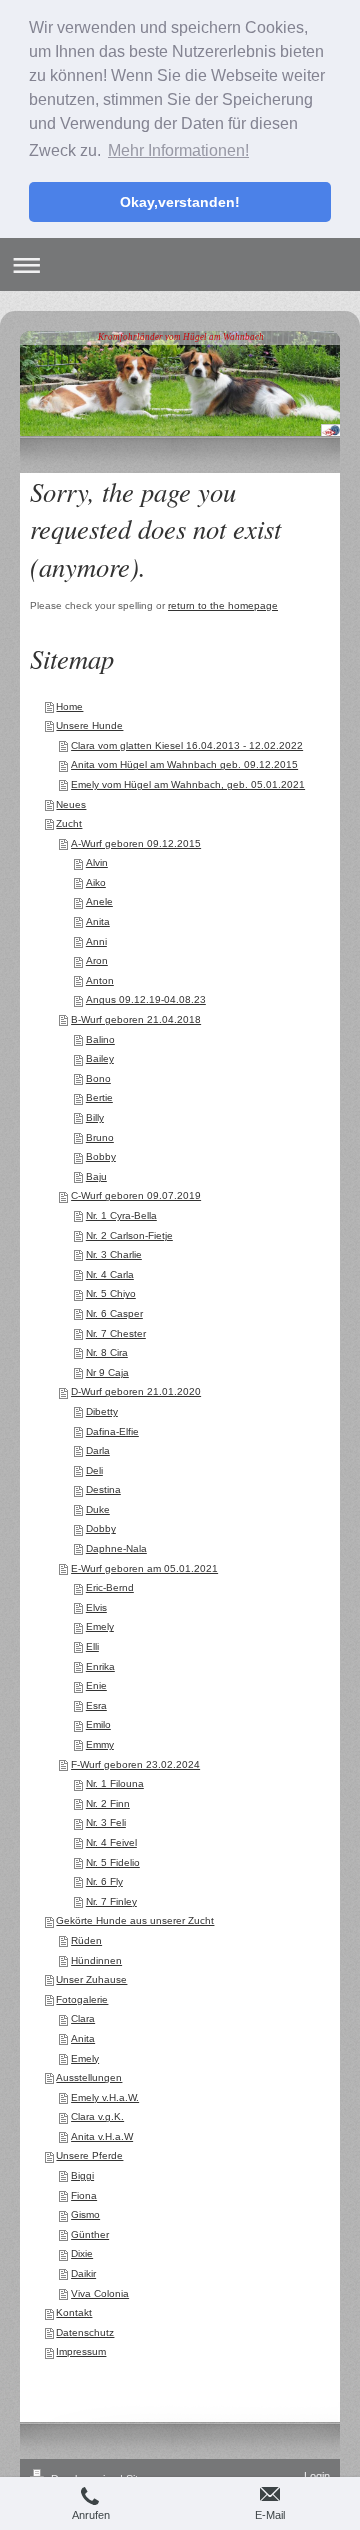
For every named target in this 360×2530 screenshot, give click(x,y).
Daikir (83, 2273)
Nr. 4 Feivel (111, 1842)
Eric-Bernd (110, 1587)
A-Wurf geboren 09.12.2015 (136, 843)
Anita (98, 921)
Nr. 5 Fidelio (113, 1862)
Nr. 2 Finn (108, 1803)
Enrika (100, 1666)
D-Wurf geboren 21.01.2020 (136, 1391)
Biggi (82, 2175)
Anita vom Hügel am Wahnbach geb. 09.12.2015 (184, 764)
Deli (94, 1470)
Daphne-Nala (116, 1548)
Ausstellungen (89, 2077)
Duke (98, 1509)
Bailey (100, 1058)
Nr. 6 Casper (114, 1313)
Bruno (100, 1137)
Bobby (101, 1156)
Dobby (101, 1528)
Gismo (85, 2214)
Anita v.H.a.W (102, 2136)
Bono (98, 1078)
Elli (92, 1646)
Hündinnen (96, 1960)
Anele (99, 901)
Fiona (84, 2195)
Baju (96, 1176)
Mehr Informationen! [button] (178, 150)
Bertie (99, 1097)
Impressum (81, 2351)
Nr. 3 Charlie (114, 1254)
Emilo (98, 1724)
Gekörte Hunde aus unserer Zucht (135, 1920)
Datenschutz (85, 2332)
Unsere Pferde (89, 2155)
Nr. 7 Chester (116, 1333)
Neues (71, 804)
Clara (83, 2018)
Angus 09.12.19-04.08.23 (146, 999)
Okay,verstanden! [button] (180, 202)
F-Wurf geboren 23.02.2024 (135, 1764)
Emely (100, 1626)
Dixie (82, 2253)
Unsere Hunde (89, 725)
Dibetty (102, 1411)
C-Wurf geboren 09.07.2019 (136, 1195)
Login (317, 2476)
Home (69, 706)
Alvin (97, 862)
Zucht (69, 823)
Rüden (86, 1940)
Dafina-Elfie (112, 1431)
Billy (95, 1117)
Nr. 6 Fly (104, 1881)
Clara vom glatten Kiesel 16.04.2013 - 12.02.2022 (187, 745)
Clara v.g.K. (97, 2116)
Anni (96, 941)
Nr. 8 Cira (107, 1352)
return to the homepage (223, 605)
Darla (98, 1450)
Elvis (96, 1607)
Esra (96, 1705)
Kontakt (74, 2312)
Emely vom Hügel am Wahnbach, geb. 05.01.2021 (188, 784)
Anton (100, 980)
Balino (100, 1039)
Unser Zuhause (91, 1979)
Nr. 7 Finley (111, 1901)
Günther (90, 2234)
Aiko (96, 882)
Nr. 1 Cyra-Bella (121, 1215)
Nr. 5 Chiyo (111, 1293)
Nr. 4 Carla (110, 1274)
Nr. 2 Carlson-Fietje (129, 1235)
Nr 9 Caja (107, 1372)
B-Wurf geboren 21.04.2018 (136, 1019)
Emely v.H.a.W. (105, 2097)
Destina (103, 1489)
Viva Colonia (100, 2293)
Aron (97, 960)
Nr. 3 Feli (106, 1822)
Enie (96, 1685)
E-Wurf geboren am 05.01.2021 (144, 1568)
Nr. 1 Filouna (115, 1783)
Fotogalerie (82, 1999)
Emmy (100, 1744)
